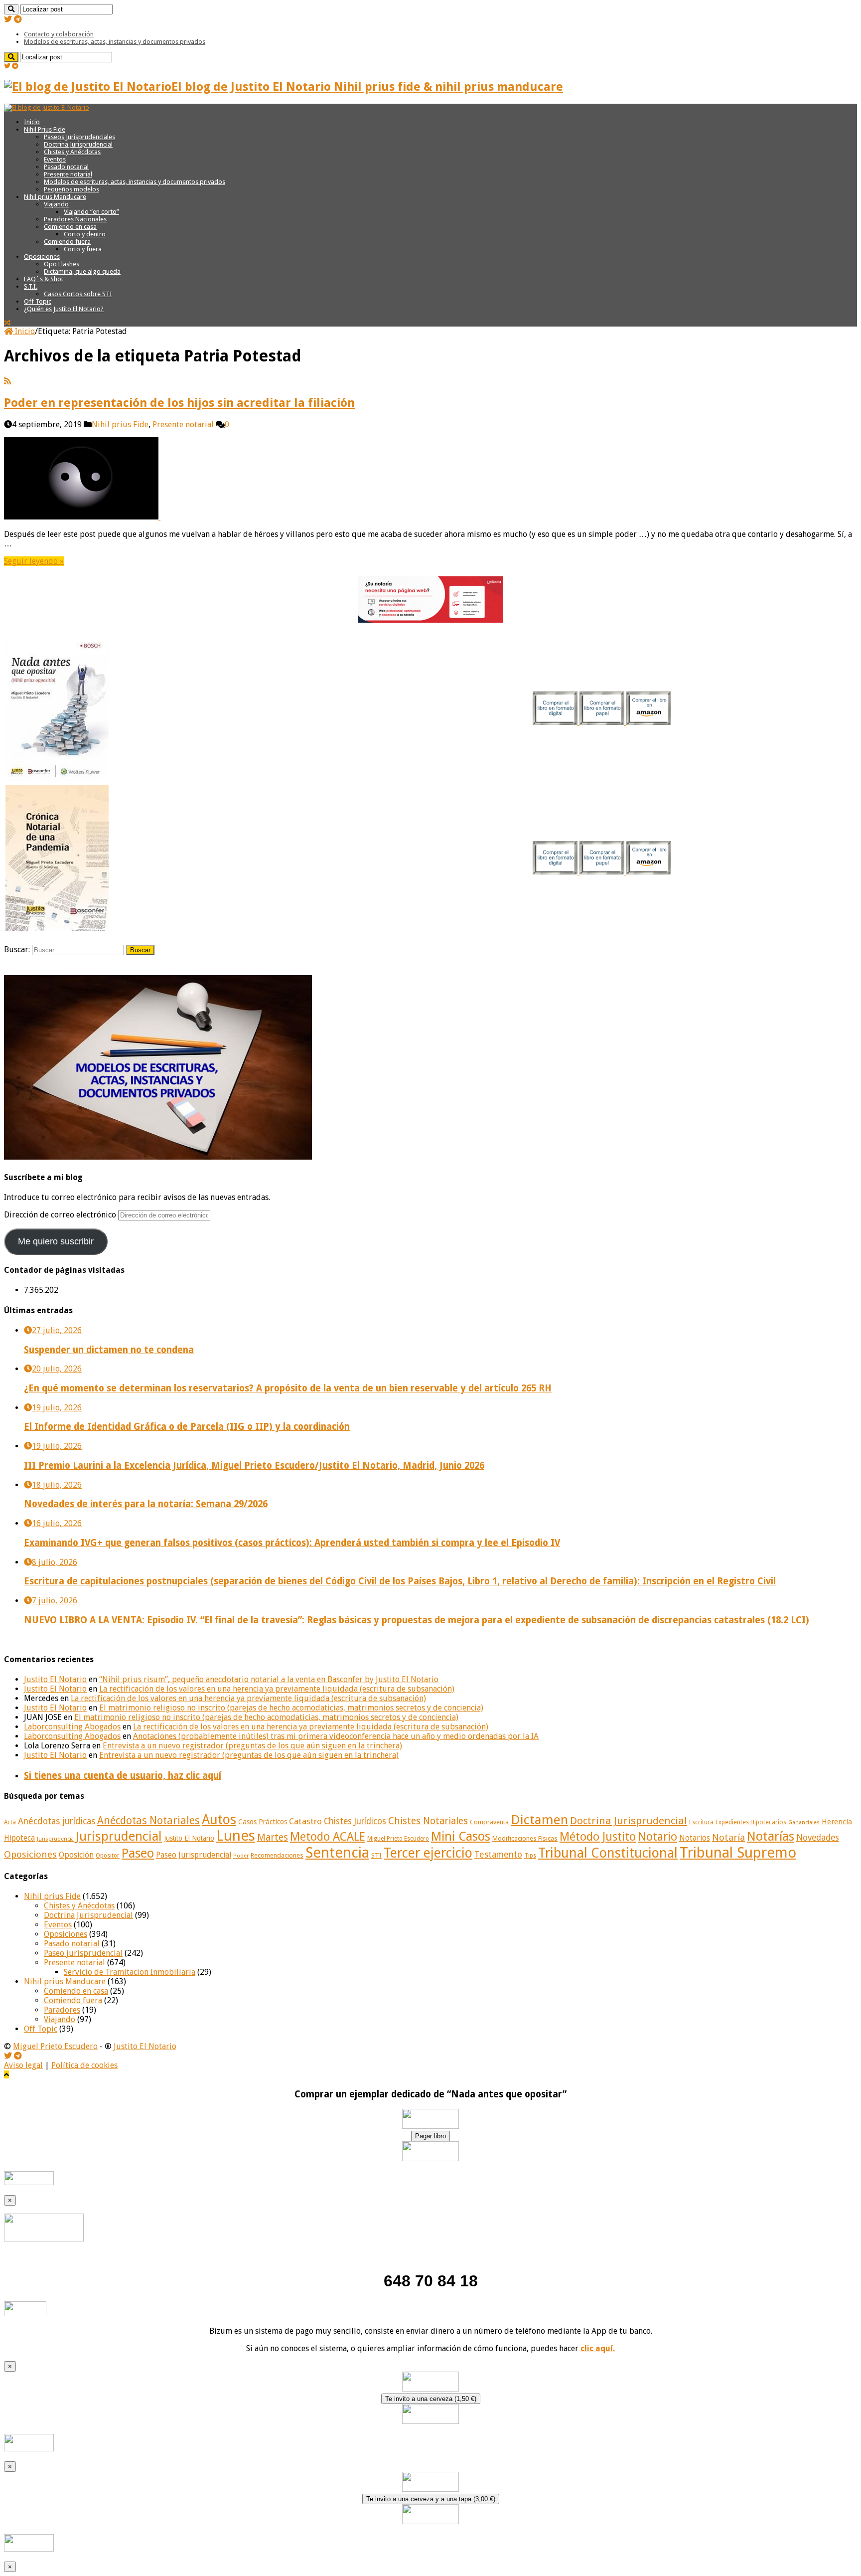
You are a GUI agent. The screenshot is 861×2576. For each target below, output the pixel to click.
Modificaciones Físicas (525, 1838)
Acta (10, 1822)
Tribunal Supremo (738, 1853)
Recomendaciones (277, 1855)
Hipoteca (19, 1838)
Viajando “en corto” (91, 212)
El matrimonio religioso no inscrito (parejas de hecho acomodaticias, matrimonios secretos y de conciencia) (291, 1708)
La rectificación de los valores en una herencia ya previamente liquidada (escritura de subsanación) (277, 1689)
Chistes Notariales (428, 1821)
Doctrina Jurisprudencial (78, 144)
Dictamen (539, 1820)
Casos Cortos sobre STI (78, 294)
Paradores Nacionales (75, 219)
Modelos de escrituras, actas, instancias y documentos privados (115, 42)
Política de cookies (84, 2065)
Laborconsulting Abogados (72, 1727)
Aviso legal (23, 2065)
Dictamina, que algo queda (82, 271)
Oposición (76, 1855)
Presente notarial (68, 174)
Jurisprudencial (119, 1836)
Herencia (837, 1822)
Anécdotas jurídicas (57, 1821)
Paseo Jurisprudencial (194, 1855)
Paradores (62, 2010)
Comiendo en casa (70, 227)
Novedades (818, 1838)
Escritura (701, 1822)
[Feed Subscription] (7, 381)
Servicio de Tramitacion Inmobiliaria (130, 1972)
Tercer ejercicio (428, 1853)
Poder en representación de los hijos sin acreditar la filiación (179, 403)
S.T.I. (31, 286)
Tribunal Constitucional (608, 1853)
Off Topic (38, 301)
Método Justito (598, 1837)
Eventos (55, 159)
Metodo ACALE (328, 1837)
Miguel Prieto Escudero (398, 1839)
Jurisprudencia (55, 1839)
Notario (657, 1837)
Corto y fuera (83, 249)
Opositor (108, 1856)
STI (376, 1855)
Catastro (305, 1821)
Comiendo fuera (67, 242)
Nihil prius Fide (120, 425)
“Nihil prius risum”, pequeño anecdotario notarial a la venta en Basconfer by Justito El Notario (269, 1679)
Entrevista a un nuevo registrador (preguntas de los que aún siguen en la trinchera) (252, 1746)
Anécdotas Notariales (148, 1820)
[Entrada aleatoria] (7, 323)
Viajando (56, 204)
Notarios (695, 1838)
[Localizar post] (11, 9)
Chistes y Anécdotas (72, 152)
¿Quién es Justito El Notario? (64, 309)
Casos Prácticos (263, 1822)
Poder (241, 1856)
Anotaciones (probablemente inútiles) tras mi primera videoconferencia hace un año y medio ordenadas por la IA (336, 1736)
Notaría (728, 1837)
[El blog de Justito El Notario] (47, 107)
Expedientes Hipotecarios (751, 1822)
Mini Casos (461, 1836)
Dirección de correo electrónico (61, 1215)
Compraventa (489, 1822)
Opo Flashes (62, 264)
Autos (219, 1819)
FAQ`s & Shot (44, 279)
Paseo (138, 1853)
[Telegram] (18, 19)
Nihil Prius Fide (45, 129)
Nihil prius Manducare (55, 197)
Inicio (32, 122)
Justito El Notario (55, 1679)
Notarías (771, 1836)
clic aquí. (598, 2348)
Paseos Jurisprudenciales (79, 137)
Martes (273, 1837)
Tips (530, 1856)
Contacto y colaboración (59, 34)
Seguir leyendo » (34, 561)
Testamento (498, 1855)
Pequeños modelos (72, 189)
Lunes (236, 1836)
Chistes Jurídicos (355, 1821)
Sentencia (337, 1853)
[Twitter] (8, 19)
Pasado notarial (66, 167)
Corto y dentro (85, 234)
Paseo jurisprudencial (83, 1953)
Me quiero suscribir (56, 1241)
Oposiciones (42, 257)
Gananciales (804, 1822)
